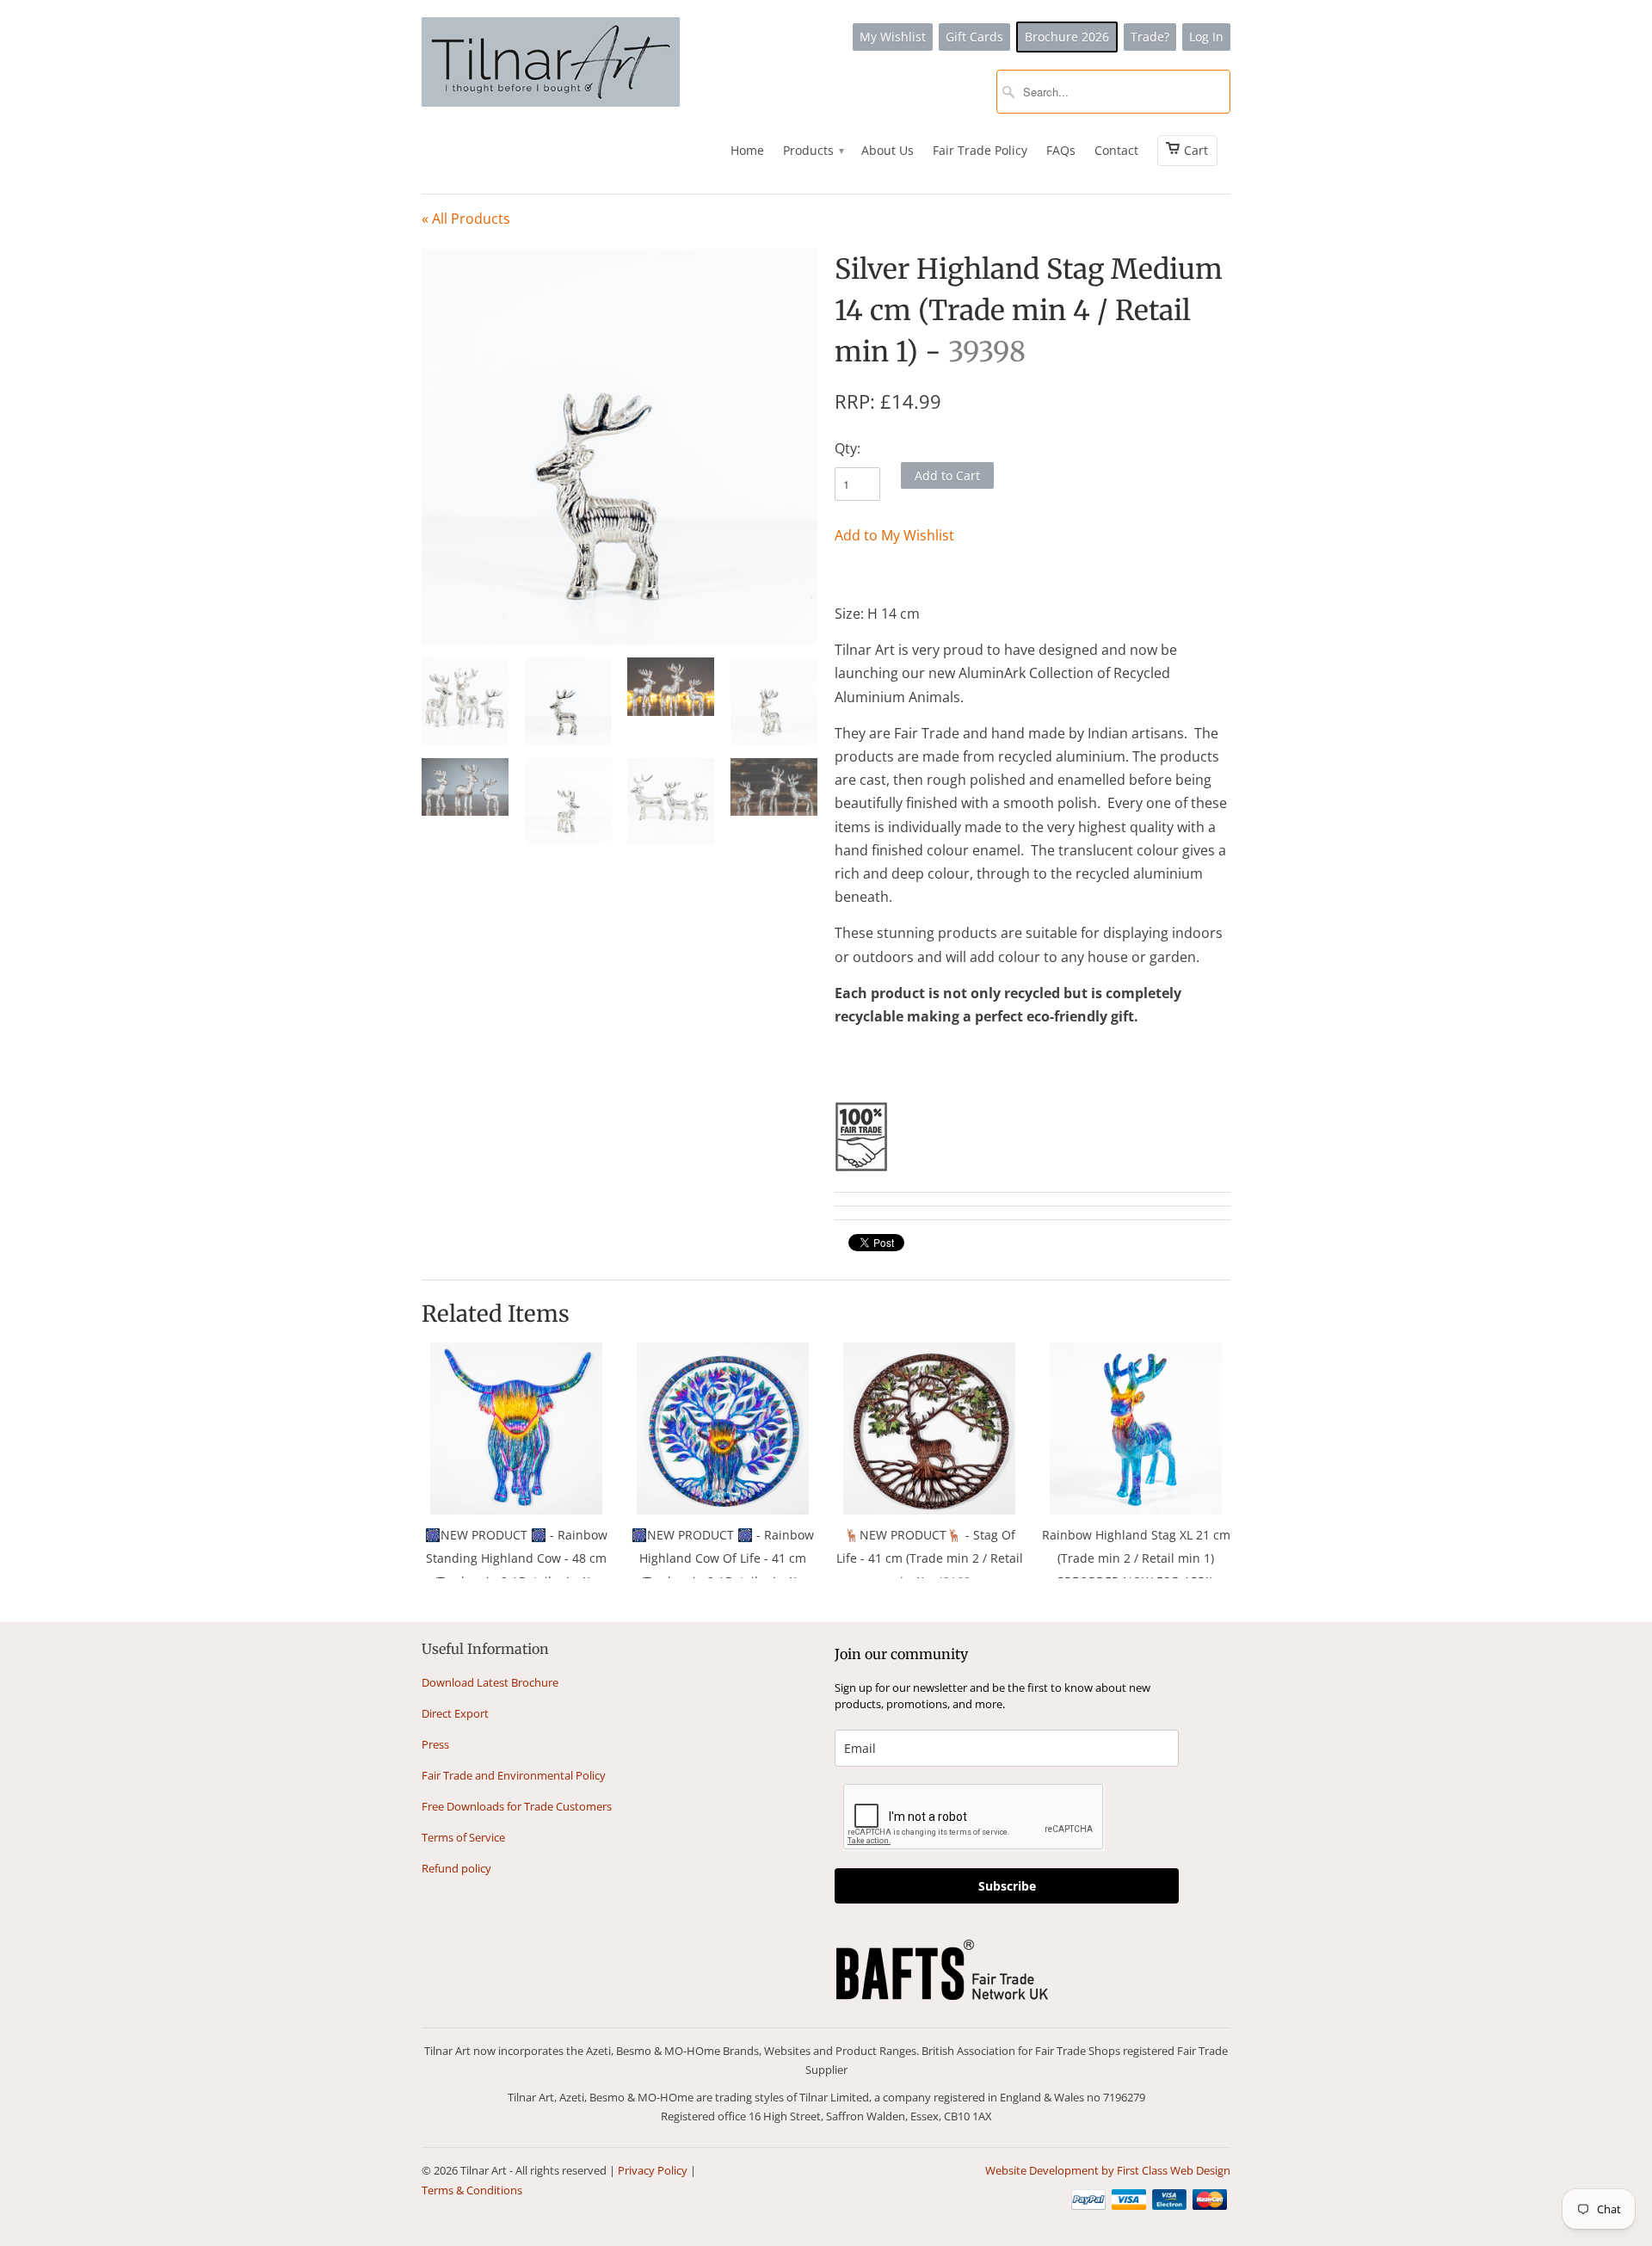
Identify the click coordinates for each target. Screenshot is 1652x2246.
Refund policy (456, 1868)
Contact (1116, 150)
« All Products (466, 219)
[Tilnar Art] (551, 64)
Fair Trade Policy (980, 150)
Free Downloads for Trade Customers (517, 1806)
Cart (1196, 150)
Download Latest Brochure (490, 1682)
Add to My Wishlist (894, 535)
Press (435, 1744)
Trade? (1150, 37)
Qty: (848, 448)
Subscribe (1007, 1886)
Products (813, 150)
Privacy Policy (653, 2170)
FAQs (1061, 150)
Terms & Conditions (472, 2190)
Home (747, 150)
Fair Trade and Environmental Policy (514, 1775)
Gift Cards (974, 37)
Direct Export (455, 1713)
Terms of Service (463, 1837)
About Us (888, 150)
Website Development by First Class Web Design (1108, 2170)
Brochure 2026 (1067, 37)
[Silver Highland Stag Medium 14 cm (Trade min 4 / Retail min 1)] (619, 447)
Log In (1206, 37)
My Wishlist (893, 37)
